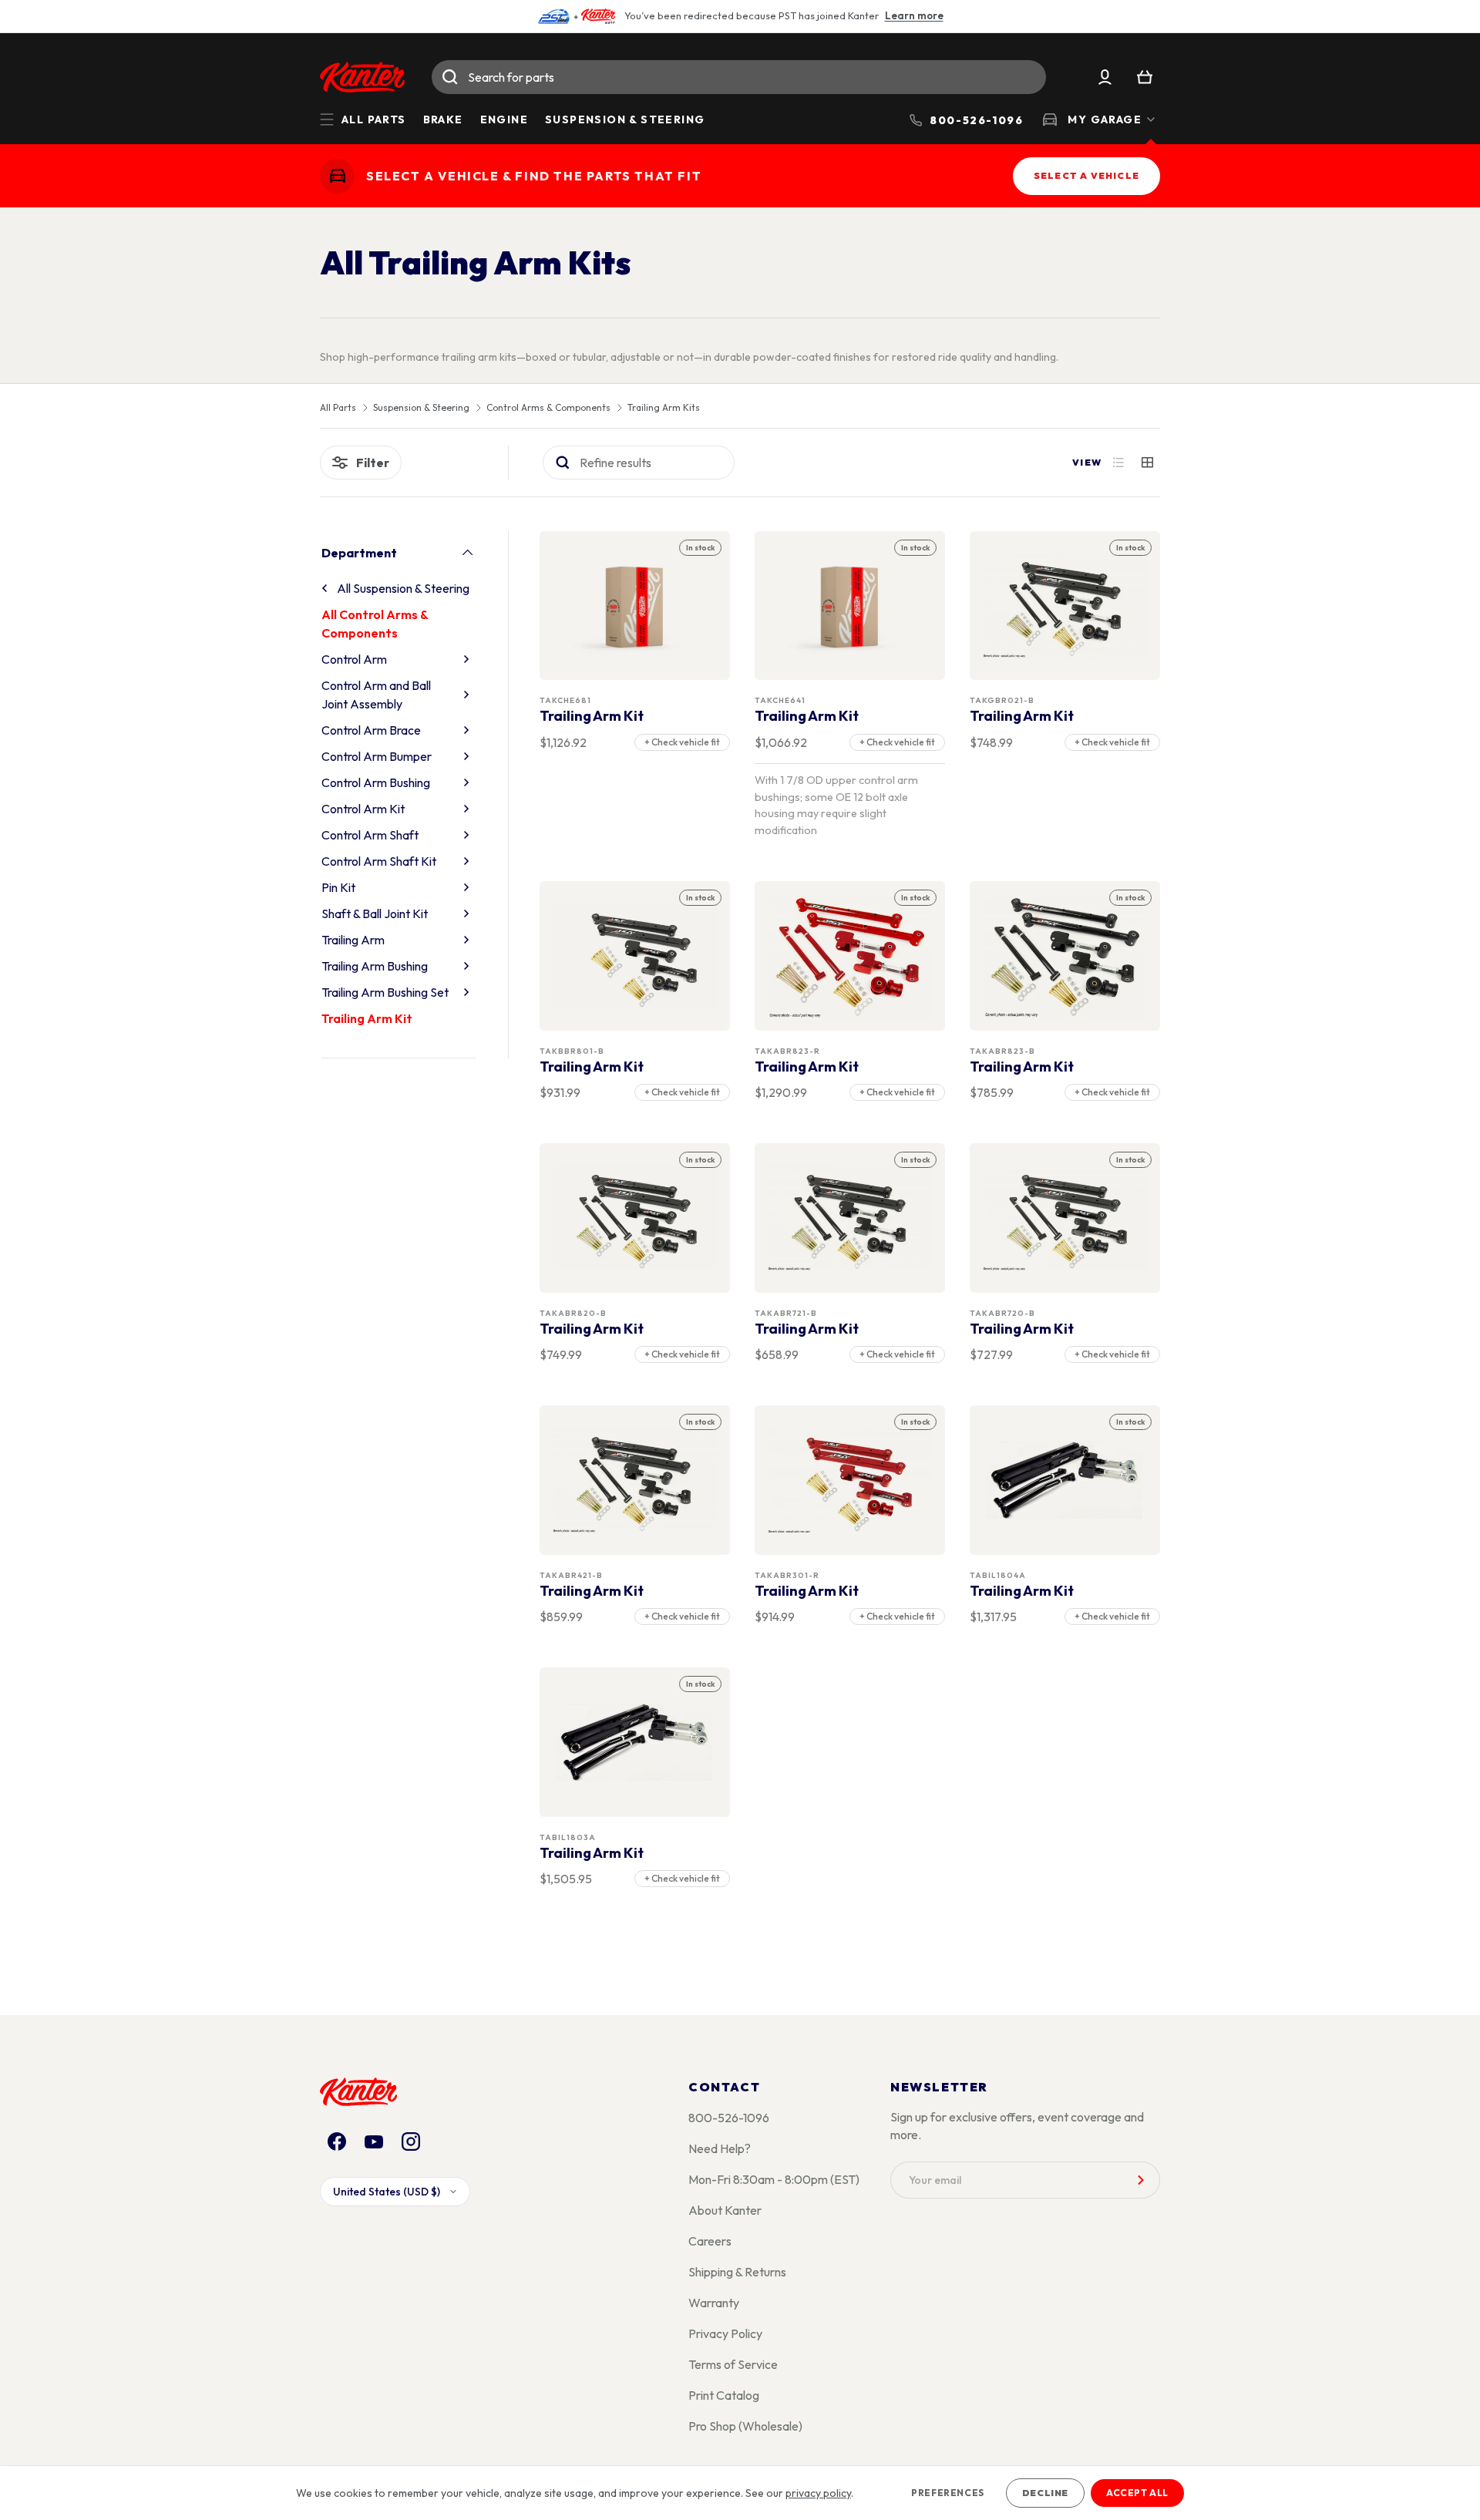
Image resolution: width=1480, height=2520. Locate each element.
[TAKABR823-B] (1065, 956)
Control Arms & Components (548, 408)
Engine (504, 119)
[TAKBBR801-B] (635, 956)
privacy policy (818, 2493)
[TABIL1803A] (635, 1743)
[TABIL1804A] (1065, 1480)
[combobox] (739, 77)
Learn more (914, 15)
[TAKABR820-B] (635, 1218)
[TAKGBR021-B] (1065, 606)
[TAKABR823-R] (850, 956)
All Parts (338, 408)
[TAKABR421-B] (635, 1480)
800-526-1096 (729, 2118)
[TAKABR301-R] (850, 1480)
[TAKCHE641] (850, 606)
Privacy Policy (725, 2333)
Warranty (714, 2303)
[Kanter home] (337, 176)
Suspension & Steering (625, 119)
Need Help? (720, 2148)
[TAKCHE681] (635, 606)
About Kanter (725, 2210)
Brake (443, 119)
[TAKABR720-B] (1065, 1218)
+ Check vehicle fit (682, 742)
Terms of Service (733, 2364)
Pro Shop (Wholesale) (745, 2426)
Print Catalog (724, 2395)
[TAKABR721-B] (850, 1218)
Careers (710, 2241)
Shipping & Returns (737, 2272)
